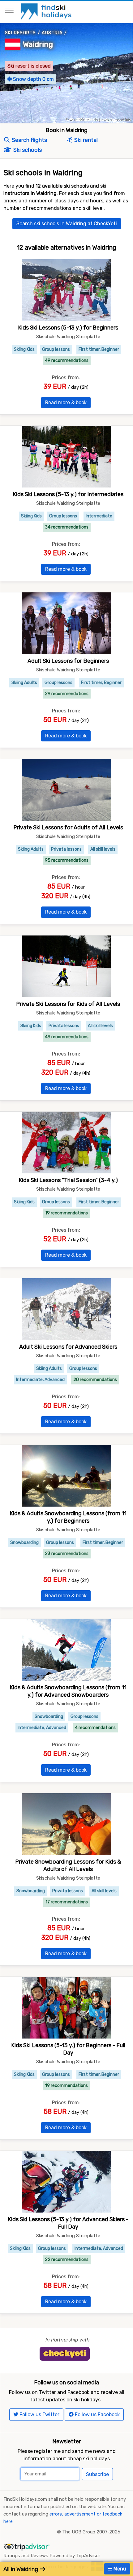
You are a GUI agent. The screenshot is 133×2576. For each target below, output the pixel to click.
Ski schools (27, 150)
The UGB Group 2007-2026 (91, 2532)
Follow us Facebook (97, 2414)
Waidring (38, 44)
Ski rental (85, 140)
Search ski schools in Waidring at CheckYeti (67, 224)
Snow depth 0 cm (33, 79)
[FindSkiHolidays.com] (47, 11)
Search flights (29, 140)
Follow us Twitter (39, 2414)
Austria (52, 33)
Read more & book (66, 402)
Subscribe (97, 2474)
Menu (119, 2569)
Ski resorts (20, 33)
